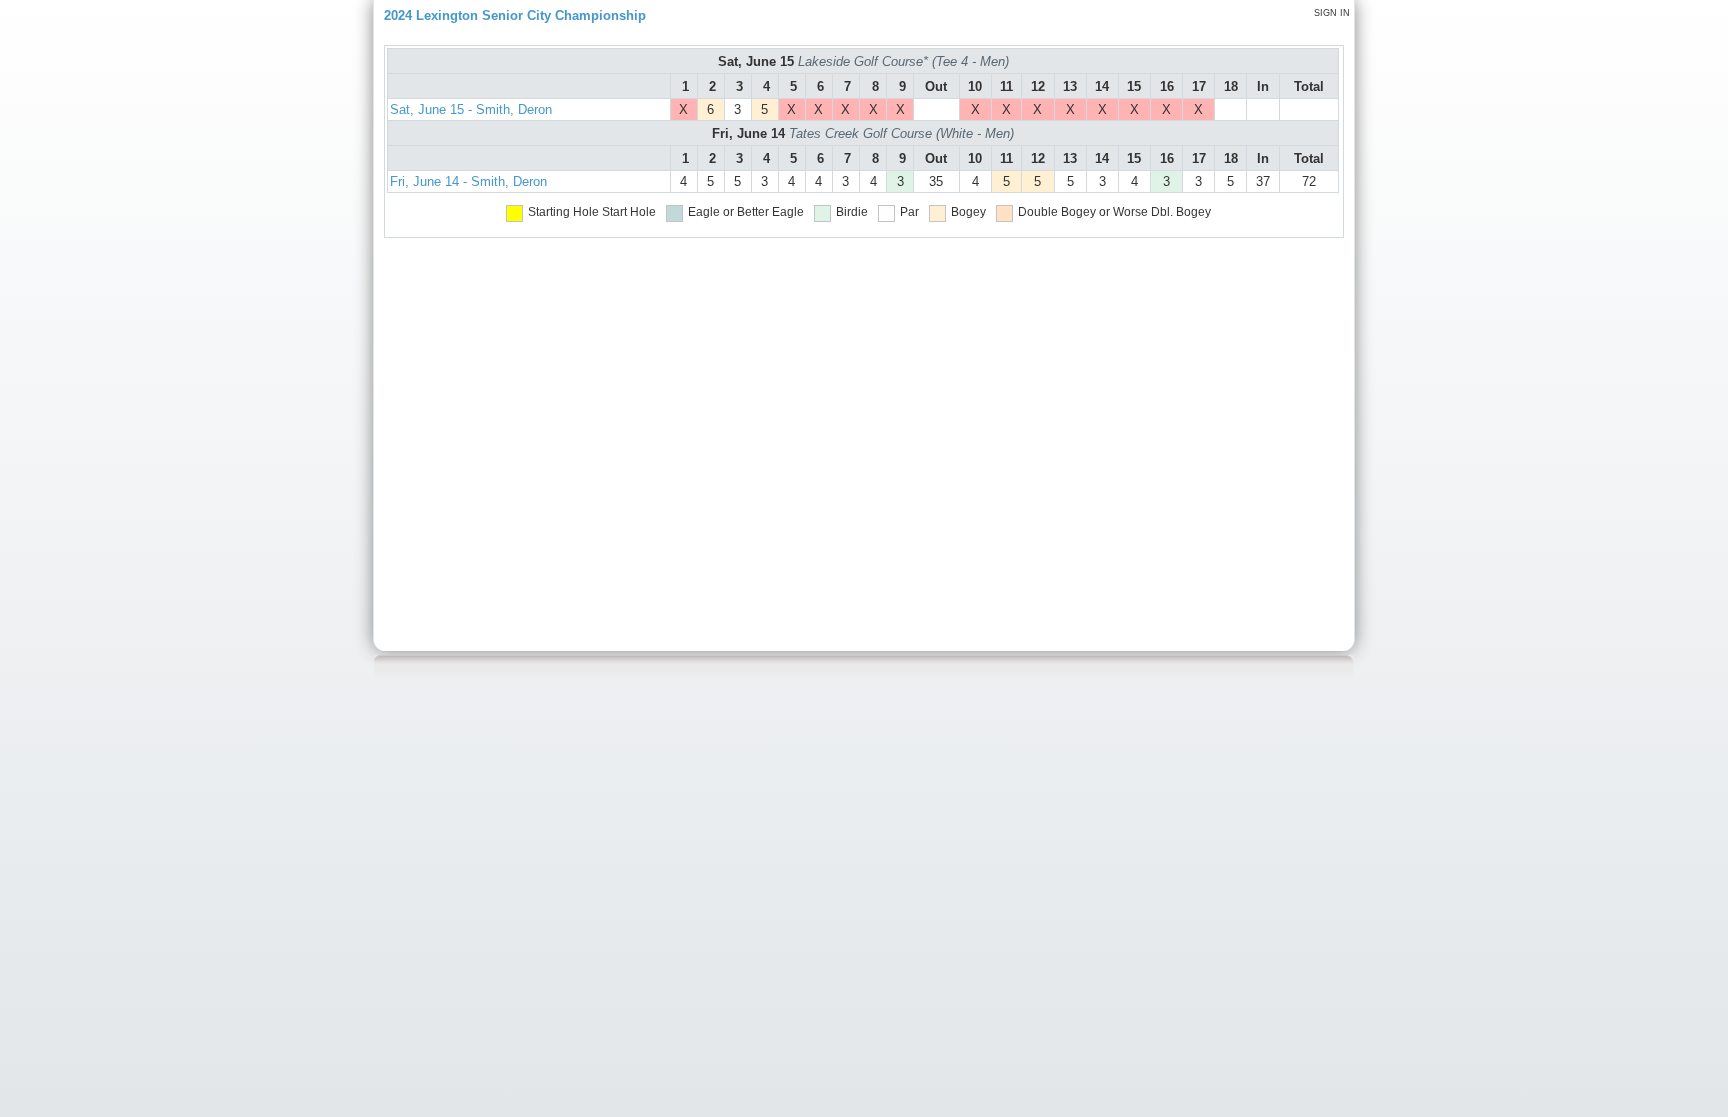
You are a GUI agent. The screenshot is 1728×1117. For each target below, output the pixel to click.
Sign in (1332, 13)
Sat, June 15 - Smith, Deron (471, 109)
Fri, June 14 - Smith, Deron (468, 181)
